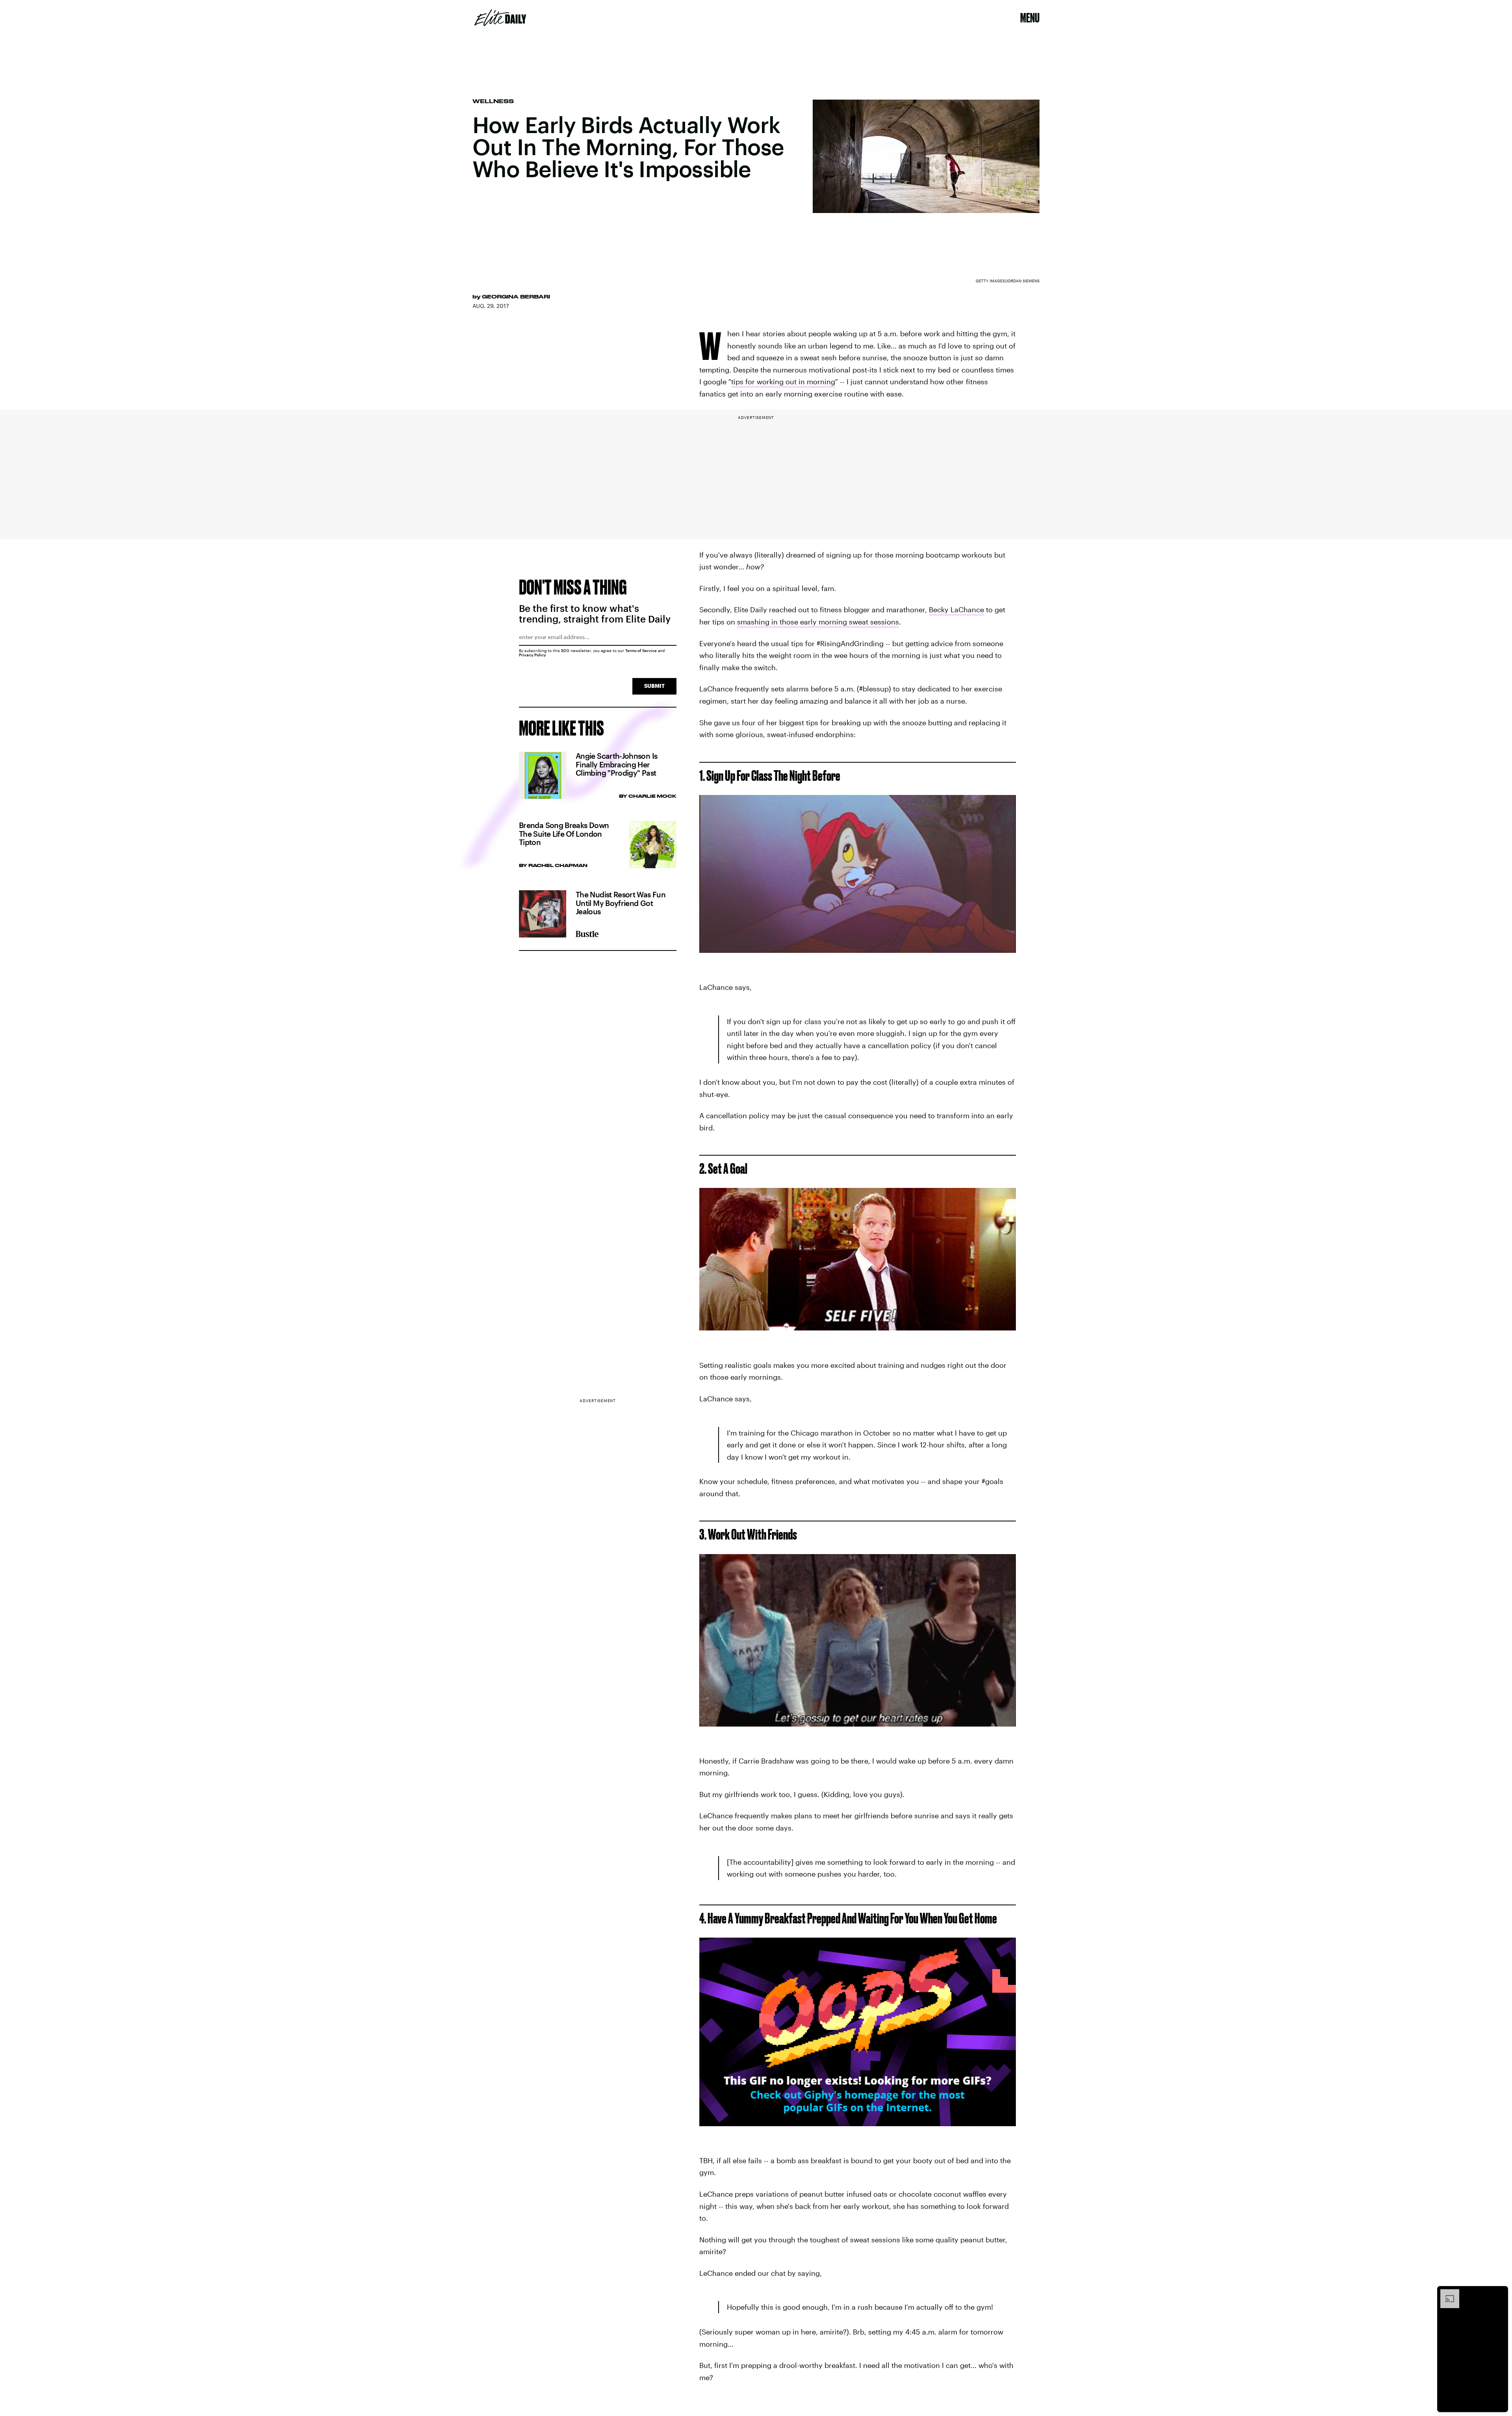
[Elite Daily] (500, 18)
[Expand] (1446, 2293)
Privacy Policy (533, 655)
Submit (654, 686)
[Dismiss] (1499, 2293)
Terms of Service (641, 650)
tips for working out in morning (783, 382)
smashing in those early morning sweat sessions (818, 622)
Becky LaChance (956, 610)
